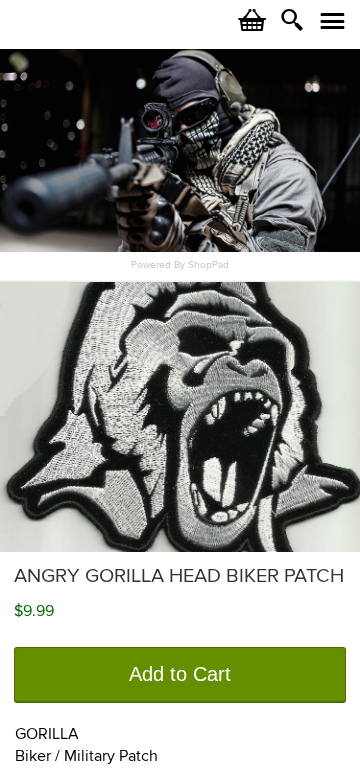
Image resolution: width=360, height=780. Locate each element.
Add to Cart (180, 674)
